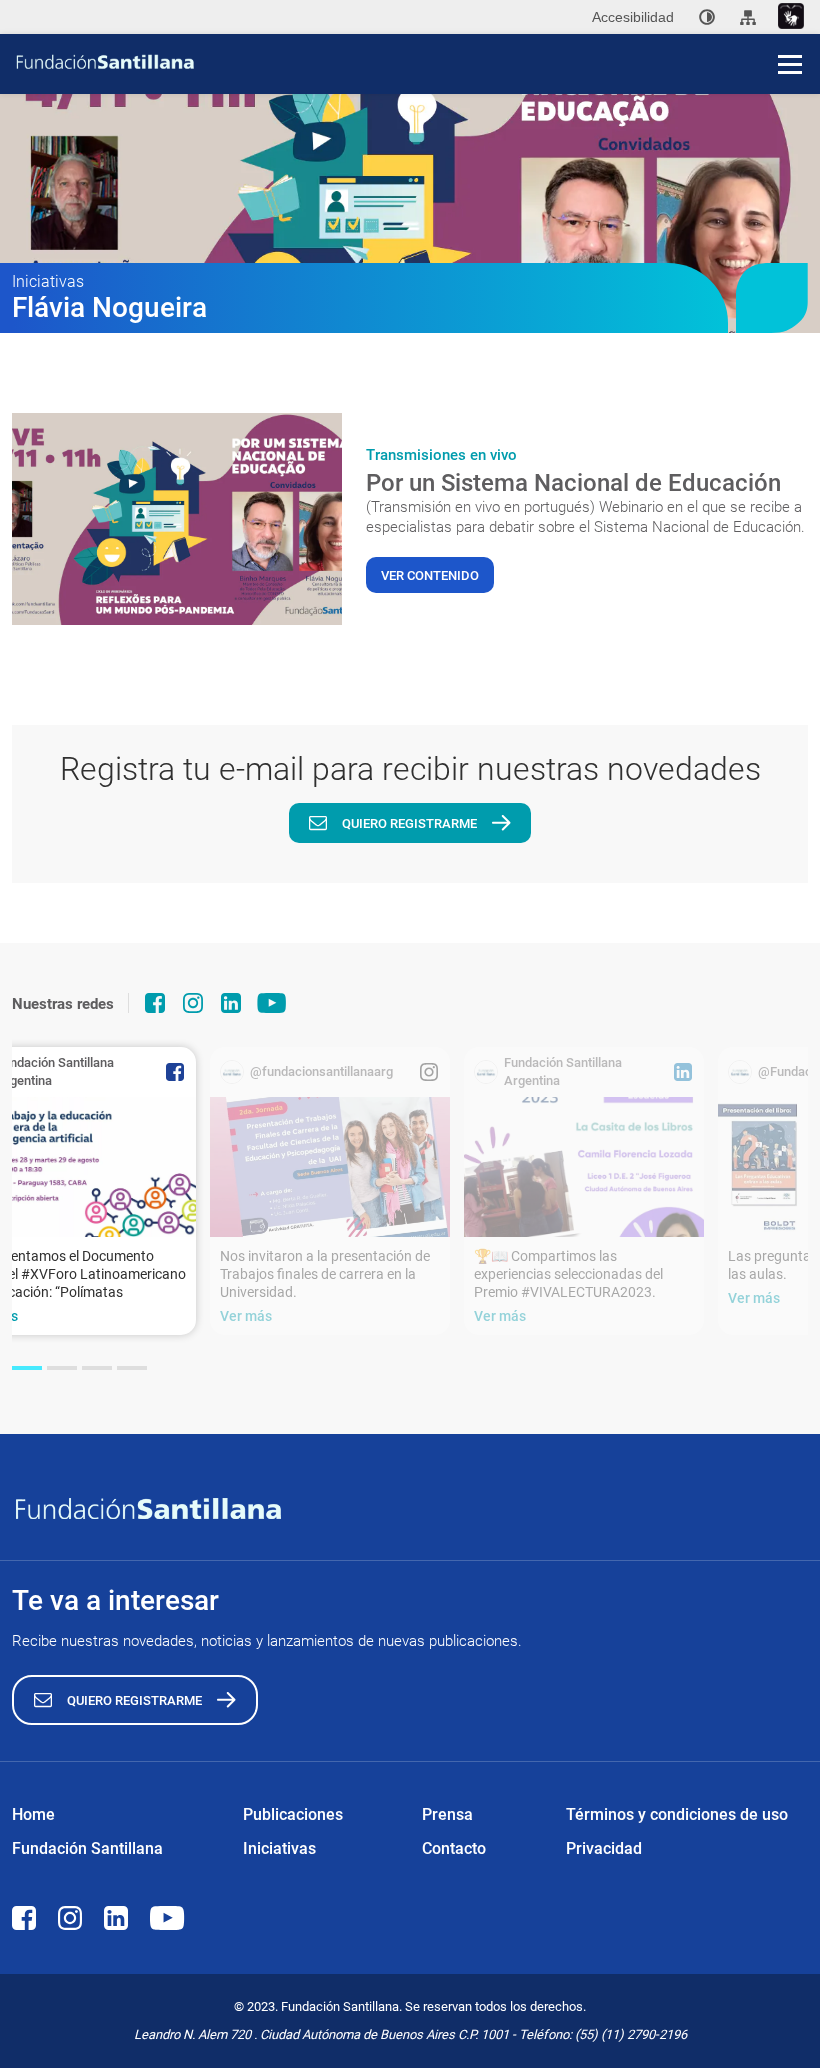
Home (33, 1814)
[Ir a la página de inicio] (417, 62)
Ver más (246, 1316)
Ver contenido (430, 575)
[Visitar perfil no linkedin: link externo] (231, 1003)
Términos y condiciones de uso (677, 1814)
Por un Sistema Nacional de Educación (573, 483)
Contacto (454, 1848)
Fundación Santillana (87, 1848)
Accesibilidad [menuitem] (633, 17)
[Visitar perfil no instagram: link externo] (193, 1003)
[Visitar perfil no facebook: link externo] (155, 1003)
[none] (707, 17)
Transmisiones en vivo (441, 455)
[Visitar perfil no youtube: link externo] (272, 1003)
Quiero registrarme (409, 823)
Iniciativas (279, 1848)
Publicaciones (293, 1814)
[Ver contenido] (177, 519)
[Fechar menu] (790, 30)
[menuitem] (707, 17)
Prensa (447, 1814)
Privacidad (604, 1848)
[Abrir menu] (790, 64)
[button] (27, 1368)
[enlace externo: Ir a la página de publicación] (330, 1167)
